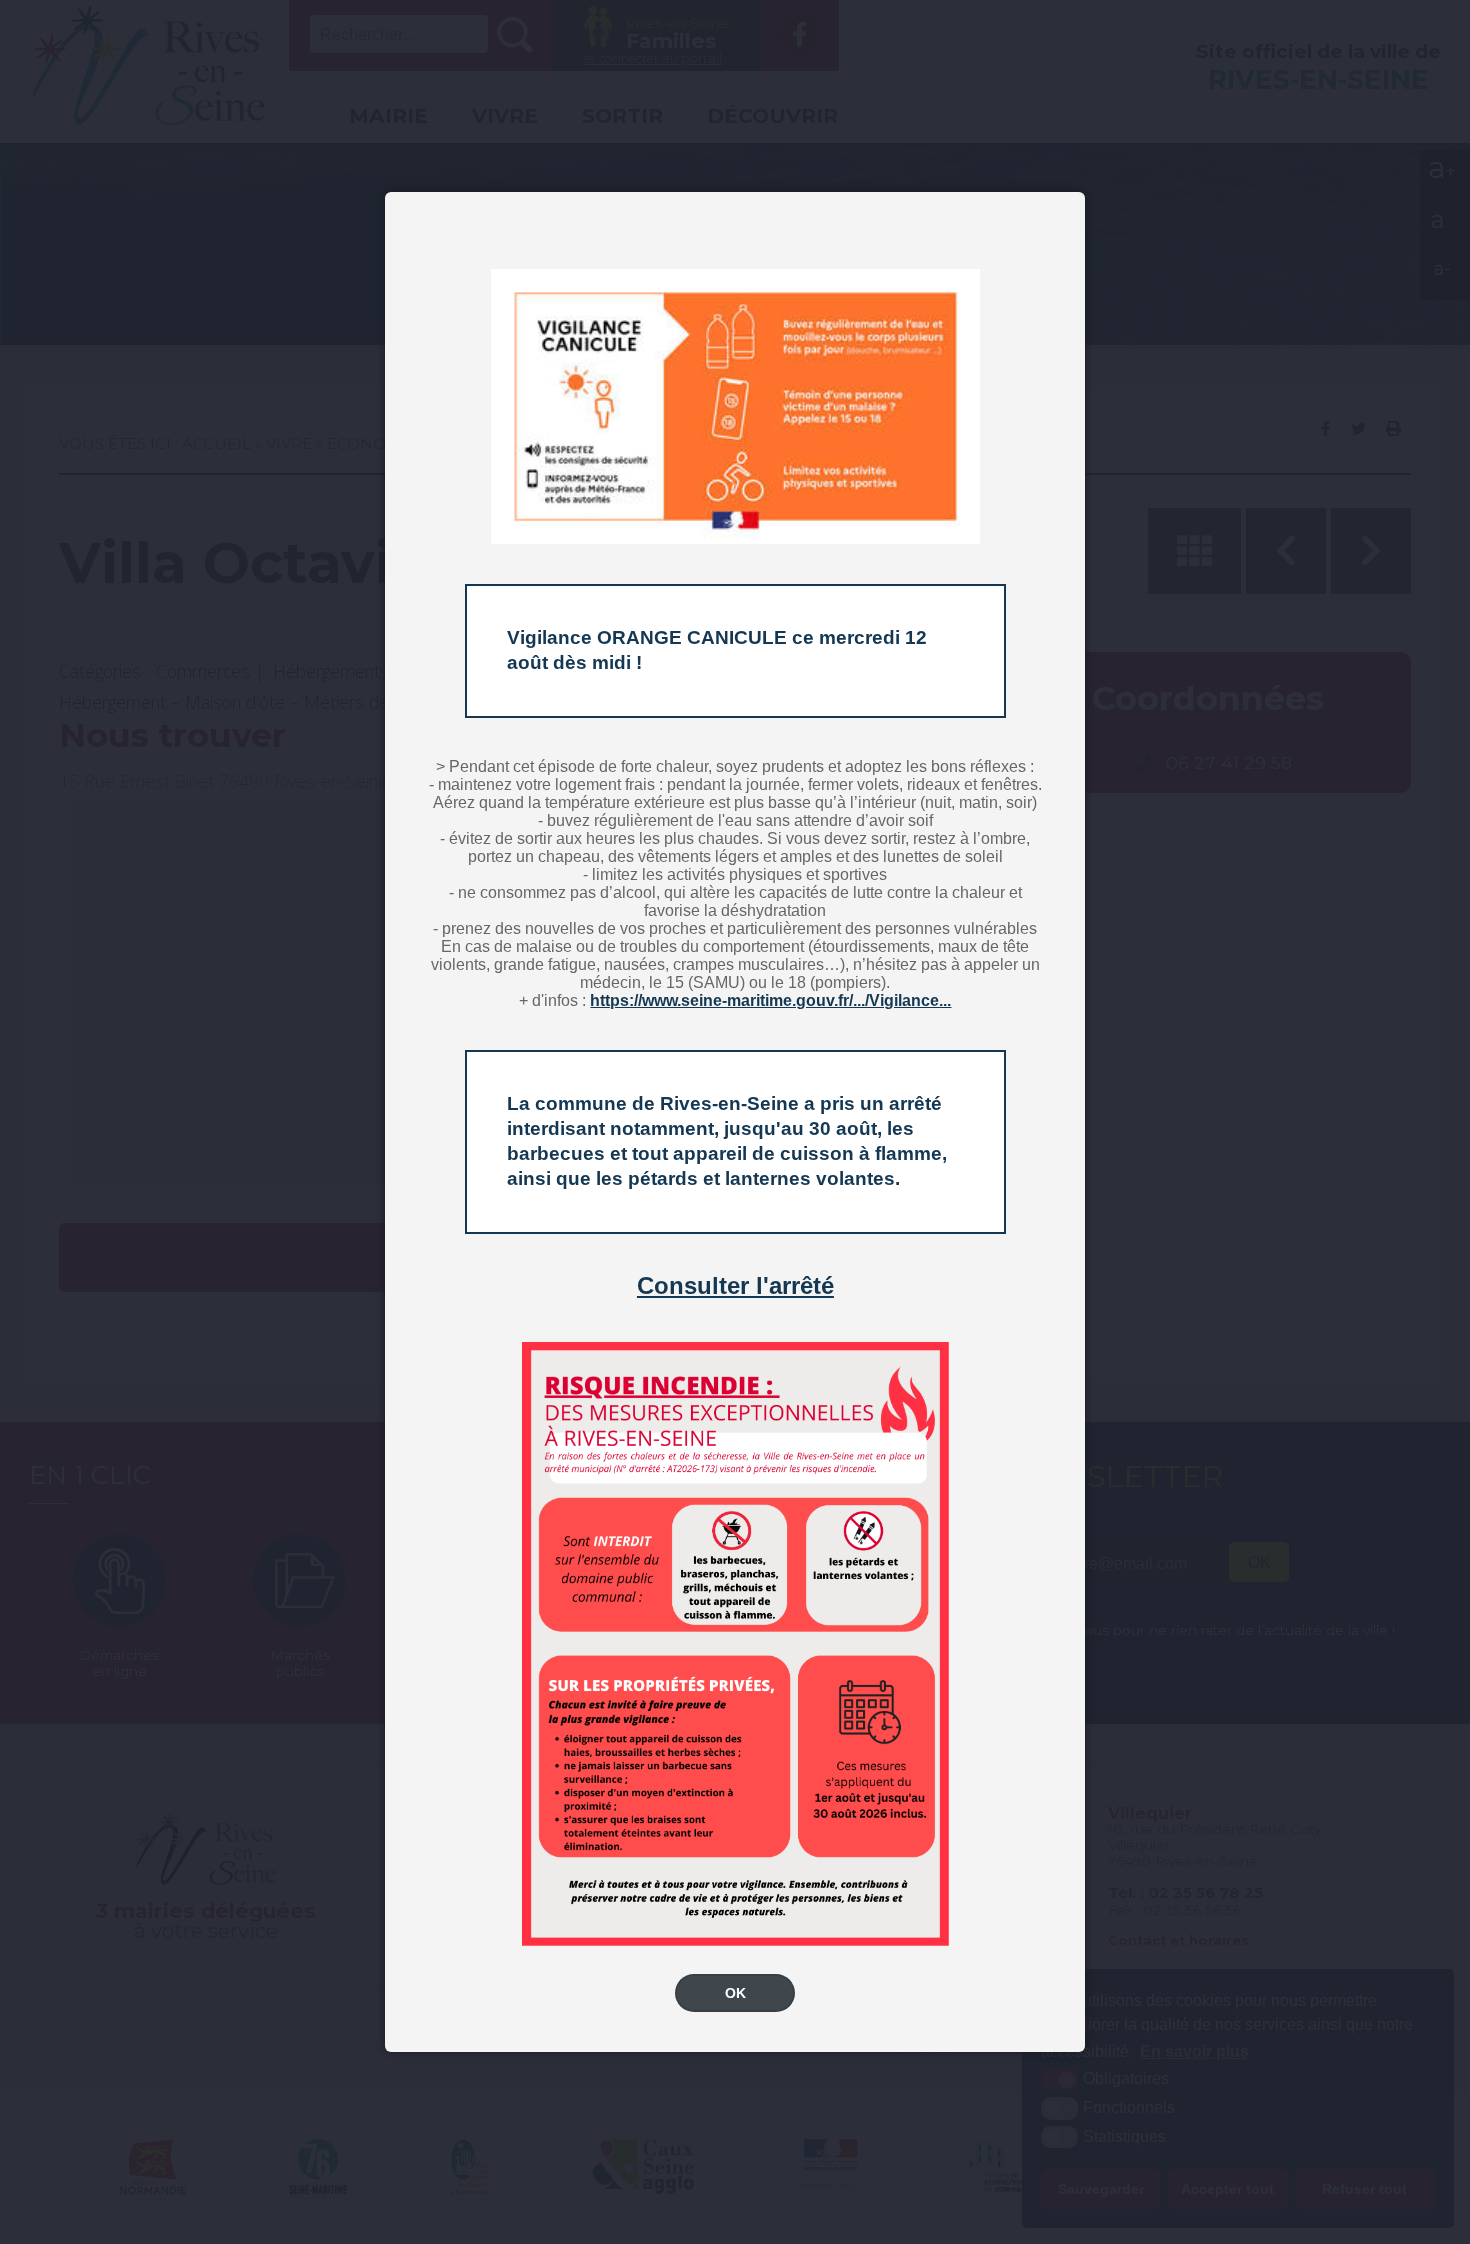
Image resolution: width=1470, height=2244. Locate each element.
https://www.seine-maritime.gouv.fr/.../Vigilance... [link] (770, 1000)
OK (735, 1993)
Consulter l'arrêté (735, 1285)
